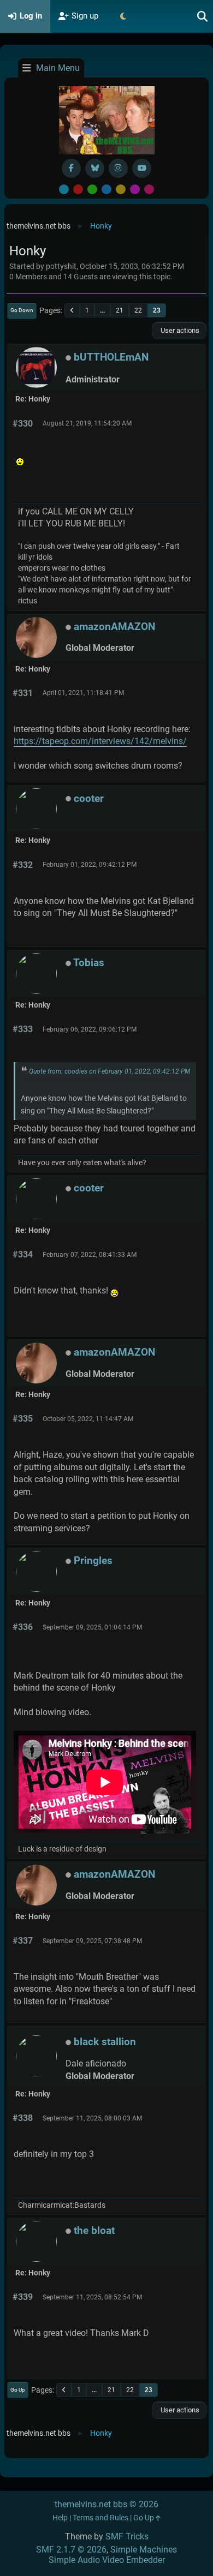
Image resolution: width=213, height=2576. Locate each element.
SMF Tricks (127, 2536)
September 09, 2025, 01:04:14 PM (92, 1627)
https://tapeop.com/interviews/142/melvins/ (100, 741)
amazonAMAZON (114, 627)
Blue (106, 189)
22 (138, 310)
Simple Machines (144, 2550)
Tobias (89, 963)
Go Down (22, 310)
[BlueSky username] (95, 168)
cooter (89, 798)
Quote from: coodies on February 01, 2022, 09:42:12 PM (110, 1071)
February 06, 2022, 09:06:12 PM (90, 1029)
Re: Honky (33, 399)
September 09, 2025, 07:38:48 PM (92, 1941)
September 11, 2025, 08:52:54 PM (92, 2297)
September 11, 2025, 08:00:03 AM (92, 2118)
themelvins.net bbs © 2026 (106, 2504)
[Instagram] (118, 168)
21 (120, 310)
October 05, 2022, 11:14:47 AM (88, 1419)
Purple (135, 189)
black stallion (105, 2042)
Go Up (18, 2390)
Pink (149, 189)
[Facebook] (71, 168)
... (102, 310)
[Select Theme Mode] (123, 16)
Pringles (93, 1560)
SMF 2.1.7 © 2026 (71, 2550)
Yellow (121, 189)
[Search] (203, 16)
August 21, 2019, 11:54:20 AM (87, 423)
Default (64, 189)
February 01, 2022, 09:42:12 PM (90, 865)
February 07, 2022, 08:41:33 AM (90, 1255)
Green (92, 189)
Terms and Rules (100, 2518)
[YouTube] (142, 168)
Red (78, 189)
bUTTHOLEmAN (111, 357)
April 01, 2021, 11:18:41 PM (83, 693)
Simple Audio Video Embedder (107, 2560)
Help (60, 2518)
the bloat (94, 2230)
